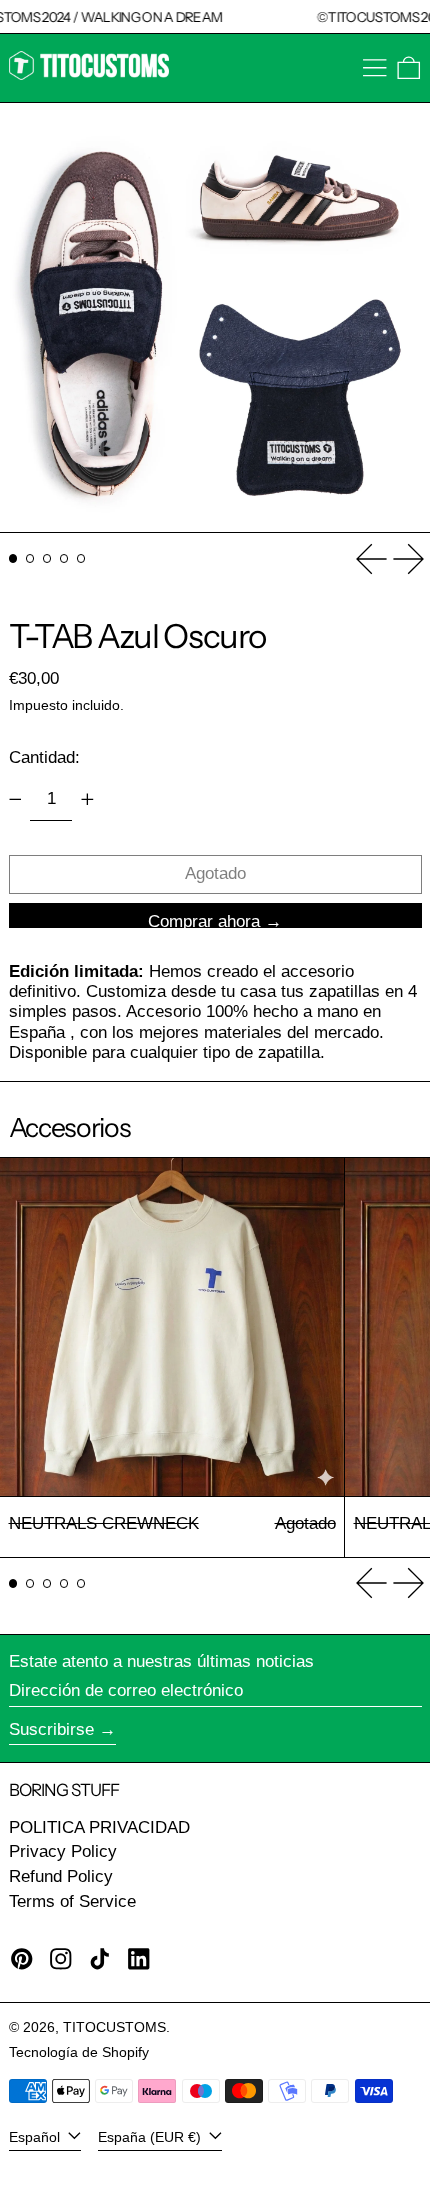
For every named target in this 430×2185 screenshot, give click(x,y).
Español (36, 2137)
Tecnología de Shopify (79, 2052)
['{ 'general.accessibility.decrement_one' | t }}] (15, 799)
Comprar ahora (204, 920)
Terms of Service (72, 1901)
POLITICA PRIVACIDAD (99, 1827)
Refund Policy (61, 1876)
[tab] (13, 558)
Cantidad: (44, 757)
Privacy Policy (63, 1851)
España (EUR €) (151, 2137)
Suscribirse (51, 1729)
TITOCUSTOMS (114, 2027)
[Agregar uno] (87, 799)
